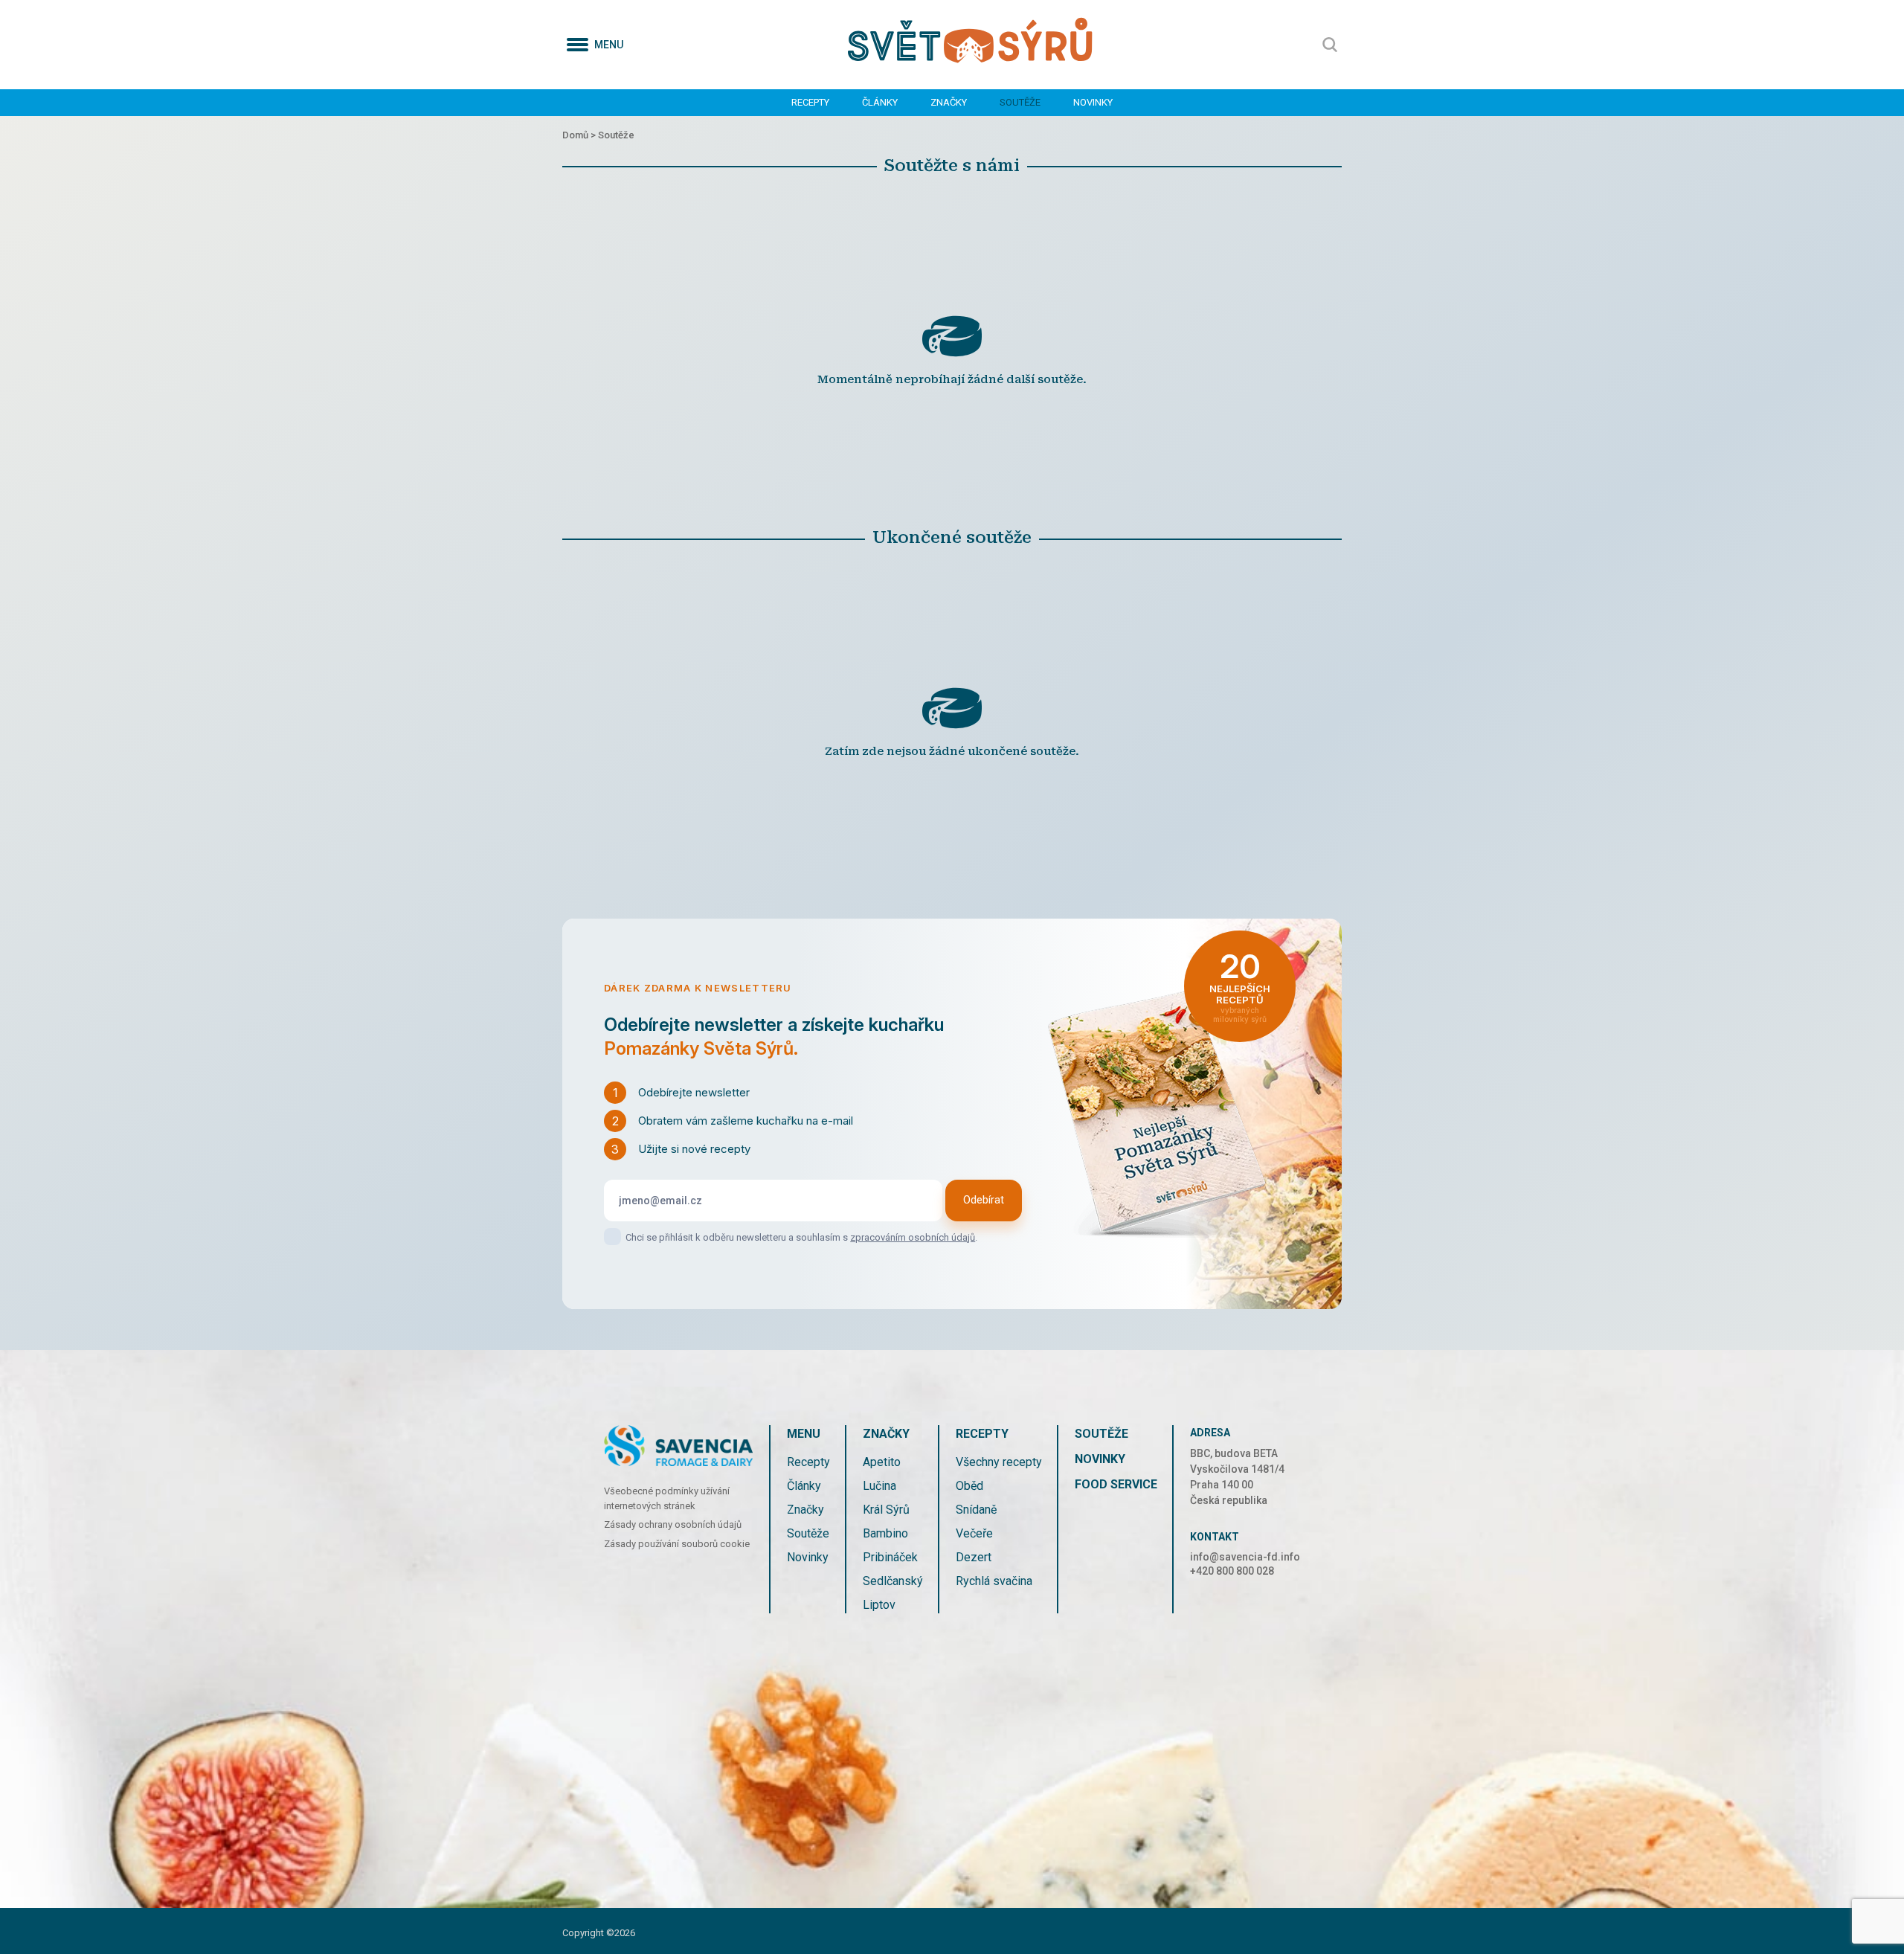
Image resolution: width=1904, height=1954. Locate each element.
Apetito (882, 1462)
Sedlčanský (893, 1581)
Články (880, 102)
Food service (1116, 1484)
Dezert (974, 1557)
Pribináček (890, 1557)
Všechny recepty (999, 1462)
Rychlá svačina (994, 1581)
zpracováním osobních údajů (913, 1237)
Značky (949, 102)
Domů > (580, 135)
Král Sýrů (886, 1510)
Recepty (810, 102)
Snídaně (976, 1510)
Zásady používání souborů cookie (677, 1544)
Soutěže (1020, 102)
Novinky (1093, 102)
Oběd (969, 1486)
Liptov (879, 1605)
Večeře (974, 1533)
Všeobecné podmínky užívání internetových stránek (667, 1498)
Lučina (879, 1486)
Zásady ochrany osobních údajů (673, 1524)
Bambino (885, 1533)
